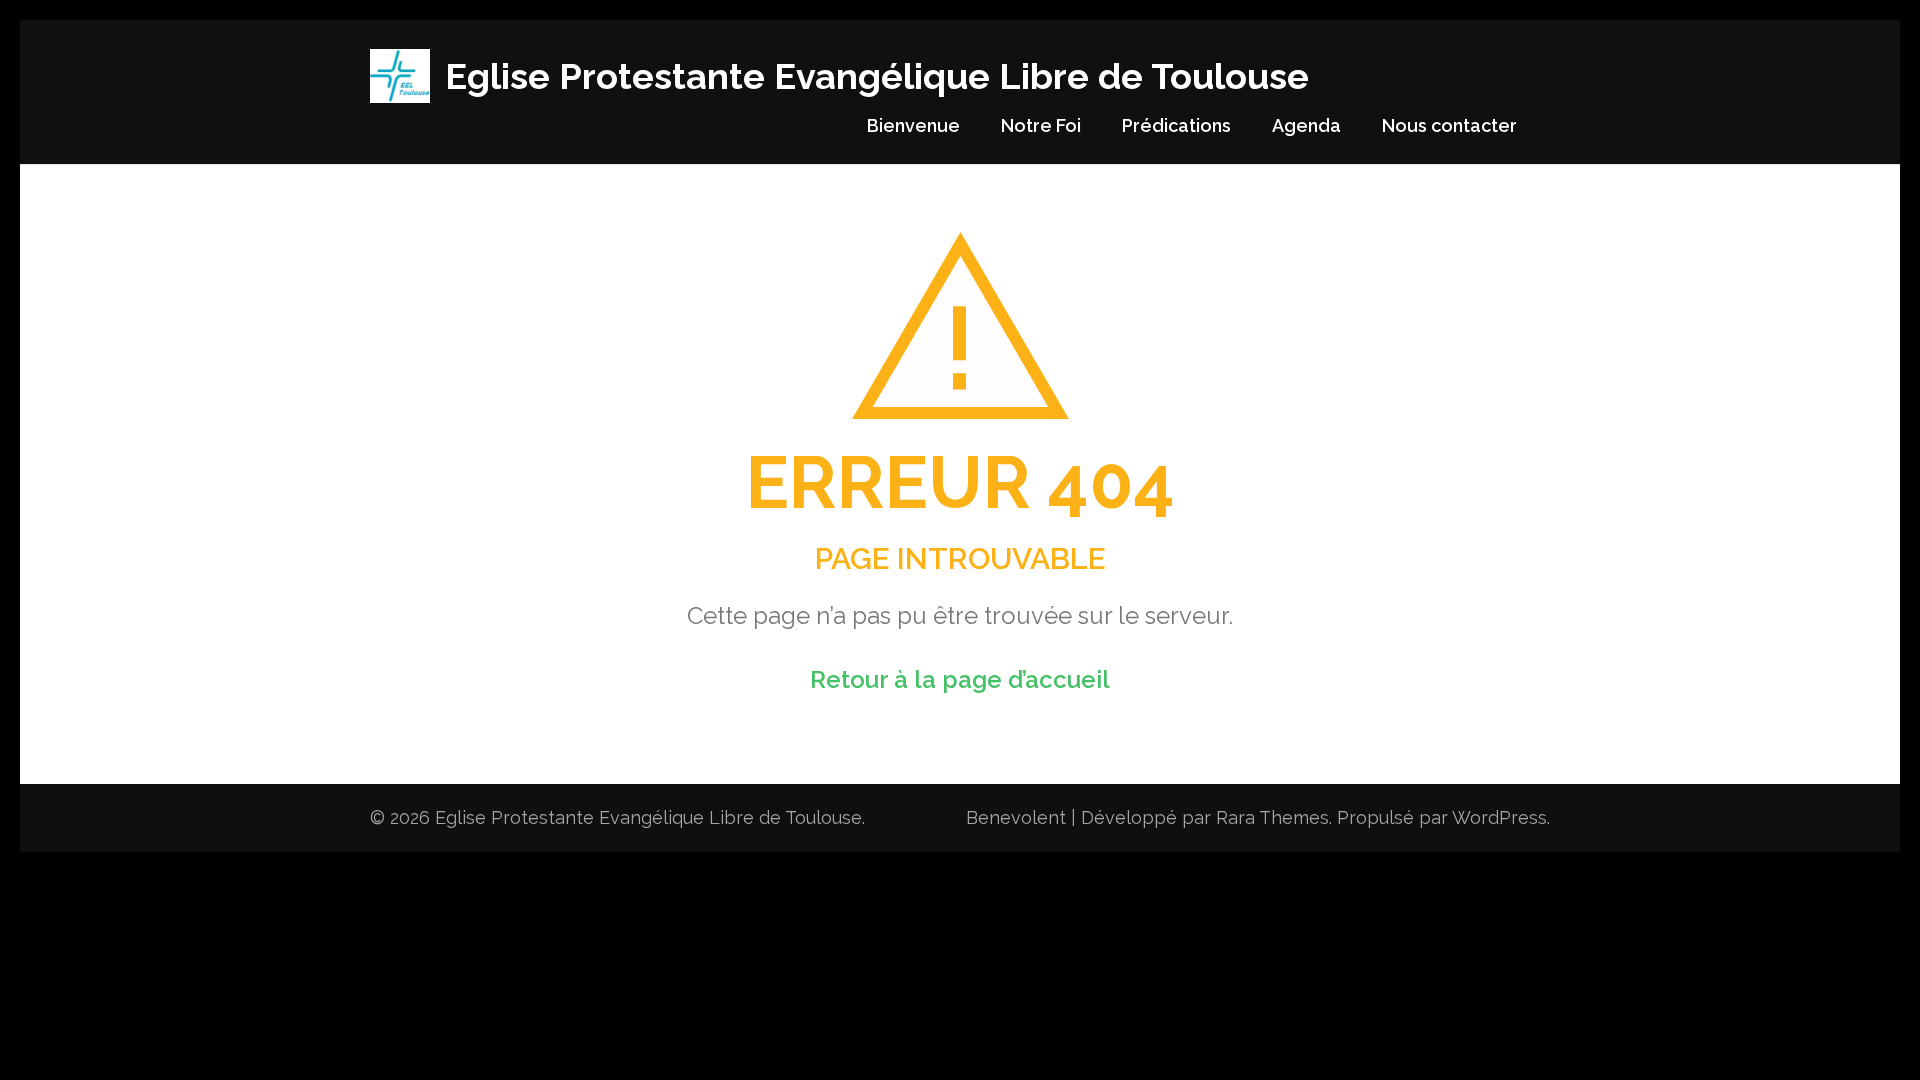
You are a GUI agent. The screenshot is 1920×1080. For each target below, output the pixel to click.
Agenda (1306, 125)
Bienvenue (913, 125)
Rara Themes (1272, 817)
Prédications (1176, 125)
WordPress (1499, 817)
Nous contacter (1449, 125)
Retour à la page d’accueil (960, 679)
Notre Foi (1041, 125)
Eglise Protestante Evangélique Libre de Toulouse (877, 76)
